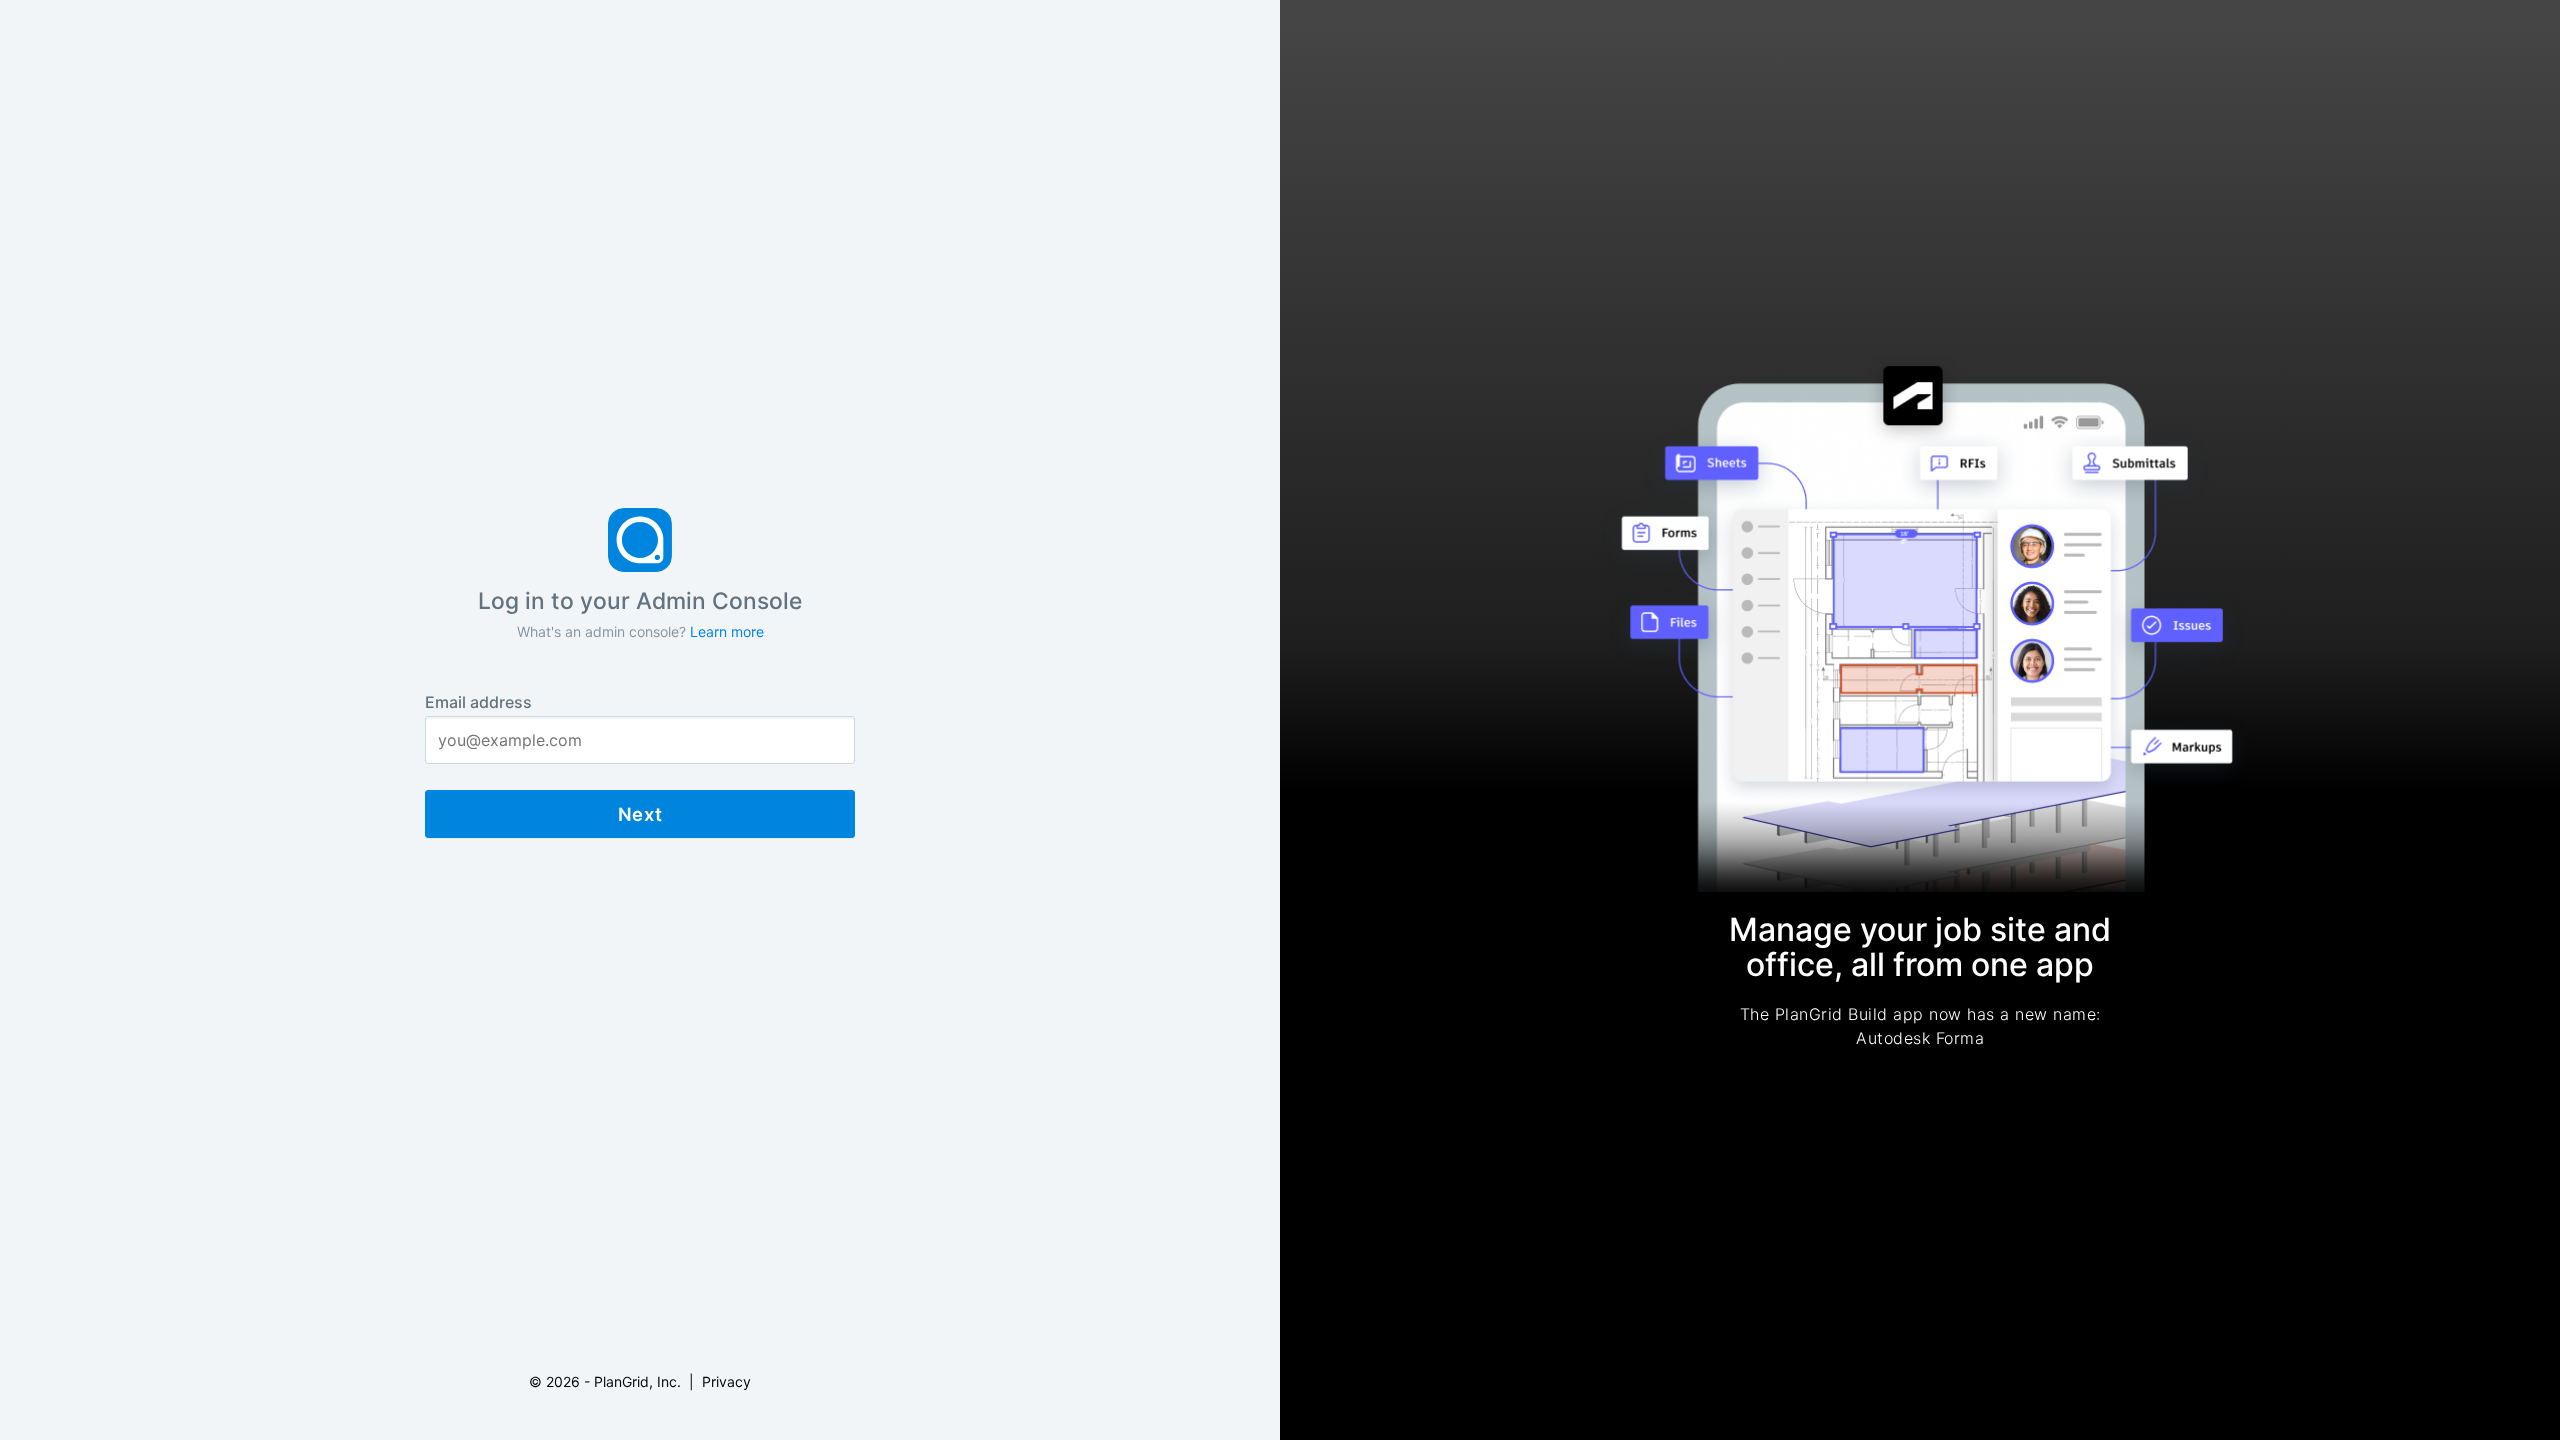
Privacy (726, 1381)
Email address (478, 702)
